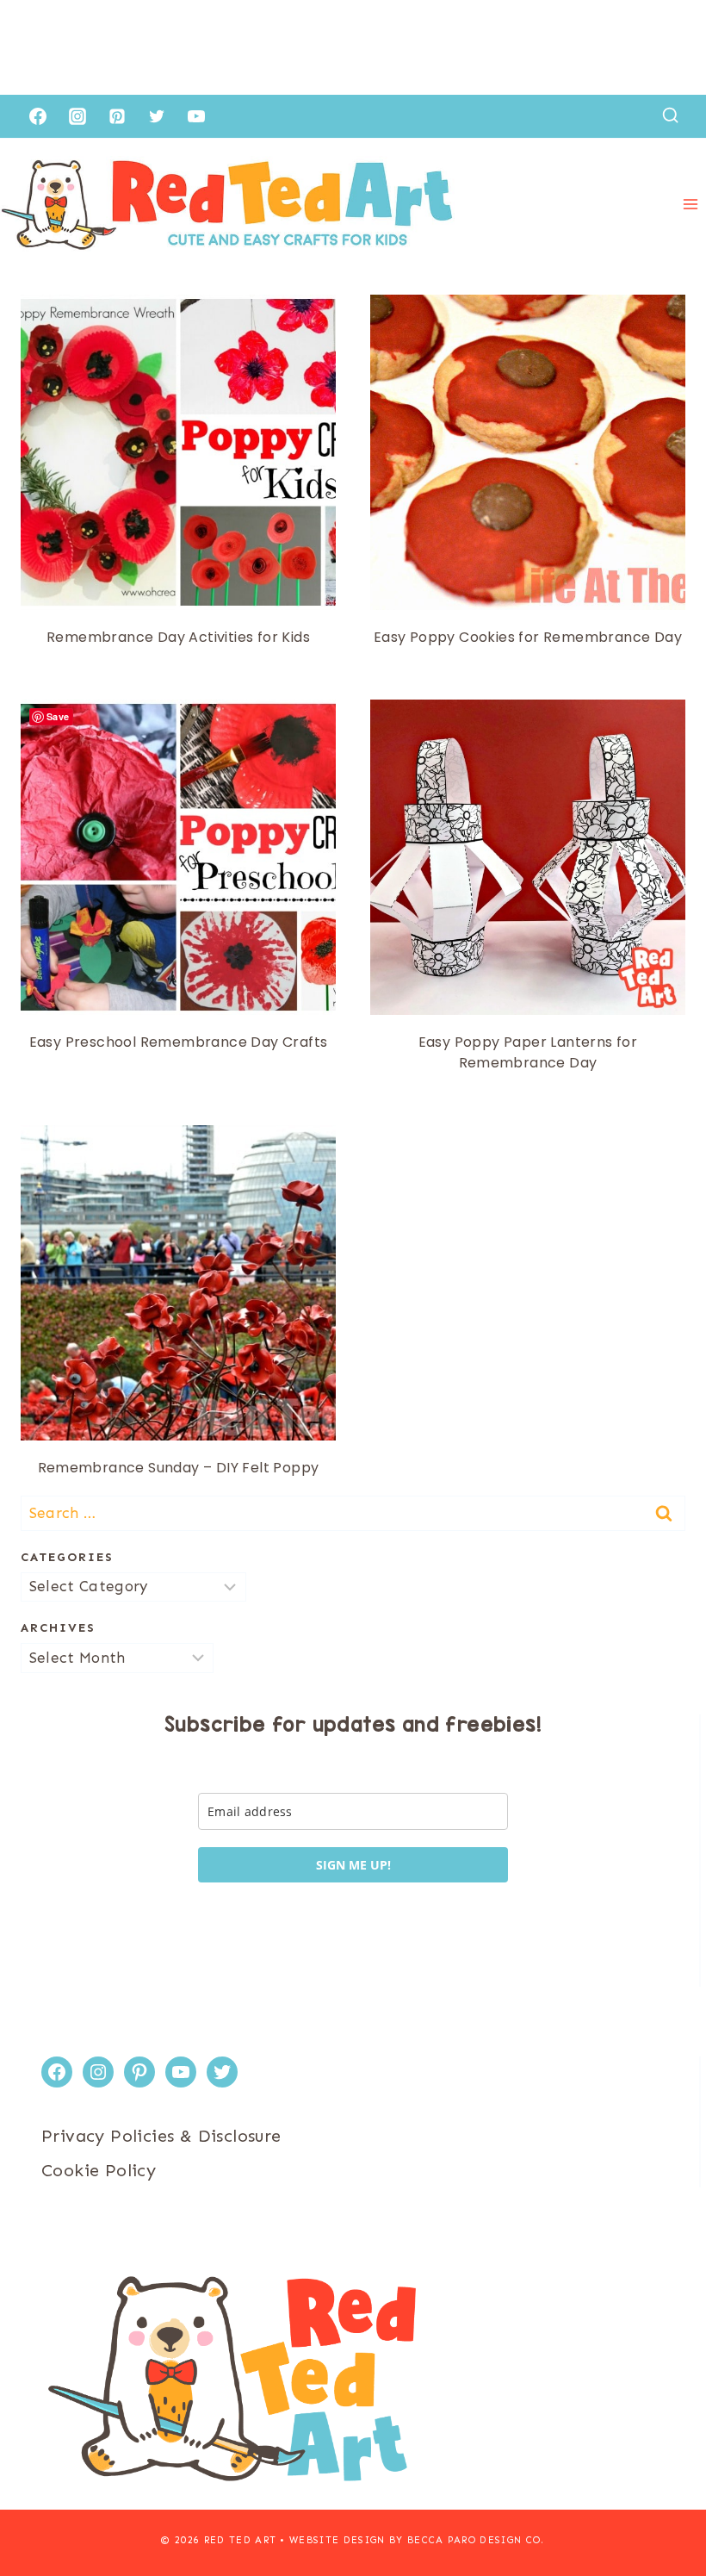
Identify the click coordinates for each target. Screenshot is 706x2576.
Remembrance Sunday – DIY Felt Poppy (179, 1468)
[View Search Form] (670, 116)
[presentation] (178, 452)
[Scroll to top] (663, 2507)
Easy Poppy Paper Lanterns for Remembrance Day (528, 1052)
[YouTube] (196, 116)
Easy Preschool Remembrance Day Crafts (179, 1042)
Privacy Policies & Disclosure (161, 2136)
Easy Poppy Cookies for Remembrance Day (528, 637)
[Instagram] (77, 116)
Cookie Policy (99, 2170)
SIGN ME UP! (353, 1865)
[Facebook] (38, 116)
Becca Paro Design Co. (476, 2540)
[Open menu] (690, 205)
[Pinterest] (117, 116)
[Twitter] (157, 116)
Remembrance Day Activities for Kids (178, 637)
